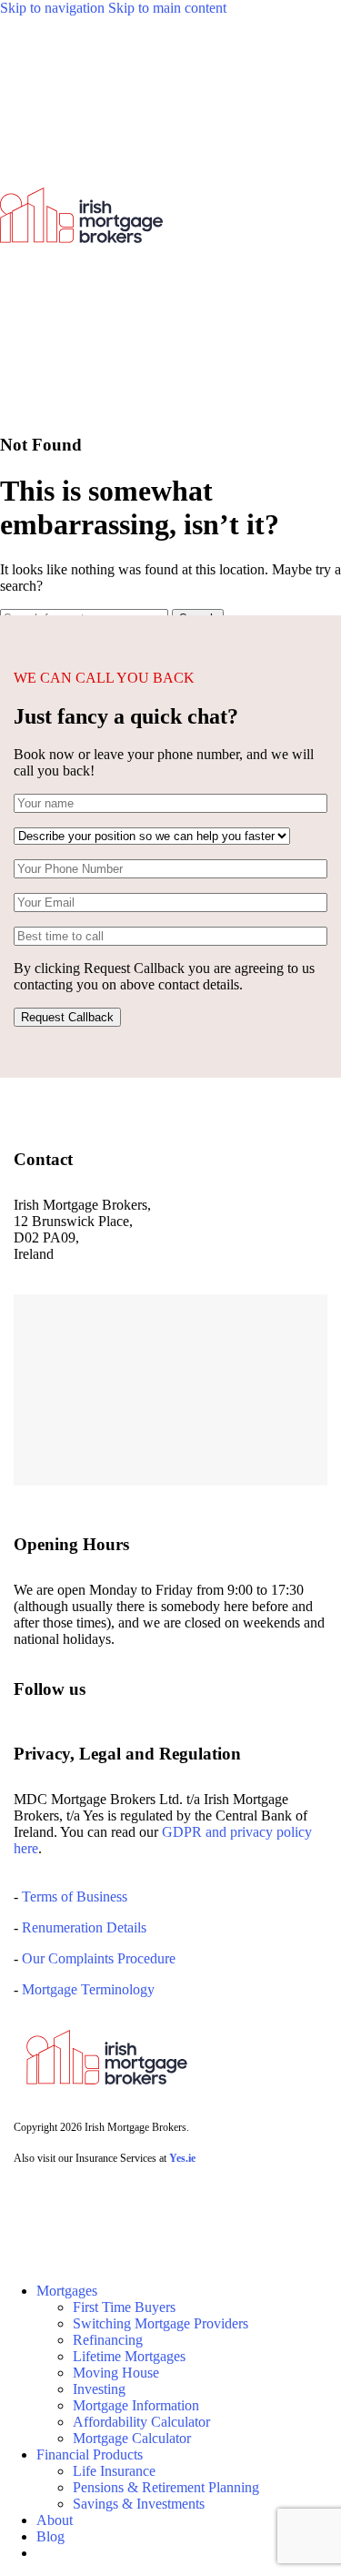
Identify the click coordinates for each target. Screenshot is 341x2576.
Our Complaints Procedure (99, 1958)
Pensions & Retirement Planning (166, 2487)
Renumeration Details (84, 1927)
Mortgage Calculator (132, 2438)
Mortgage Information (136, 2405)
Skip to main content (167, 8)
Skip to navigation (54, 8)
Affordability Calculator (141, 2422)
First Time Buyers (124, 2307)
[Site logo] (81, 409)
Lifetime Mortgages (129, 2356)
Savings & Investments (139, 2504)
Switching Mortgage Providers (160, 2323)
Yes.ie (182, 2158)
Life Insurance (114, 2471)
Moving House (116, 2373)
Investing (99, 2389)
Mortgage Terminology (86, 1989)
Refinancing (108, 2340)
